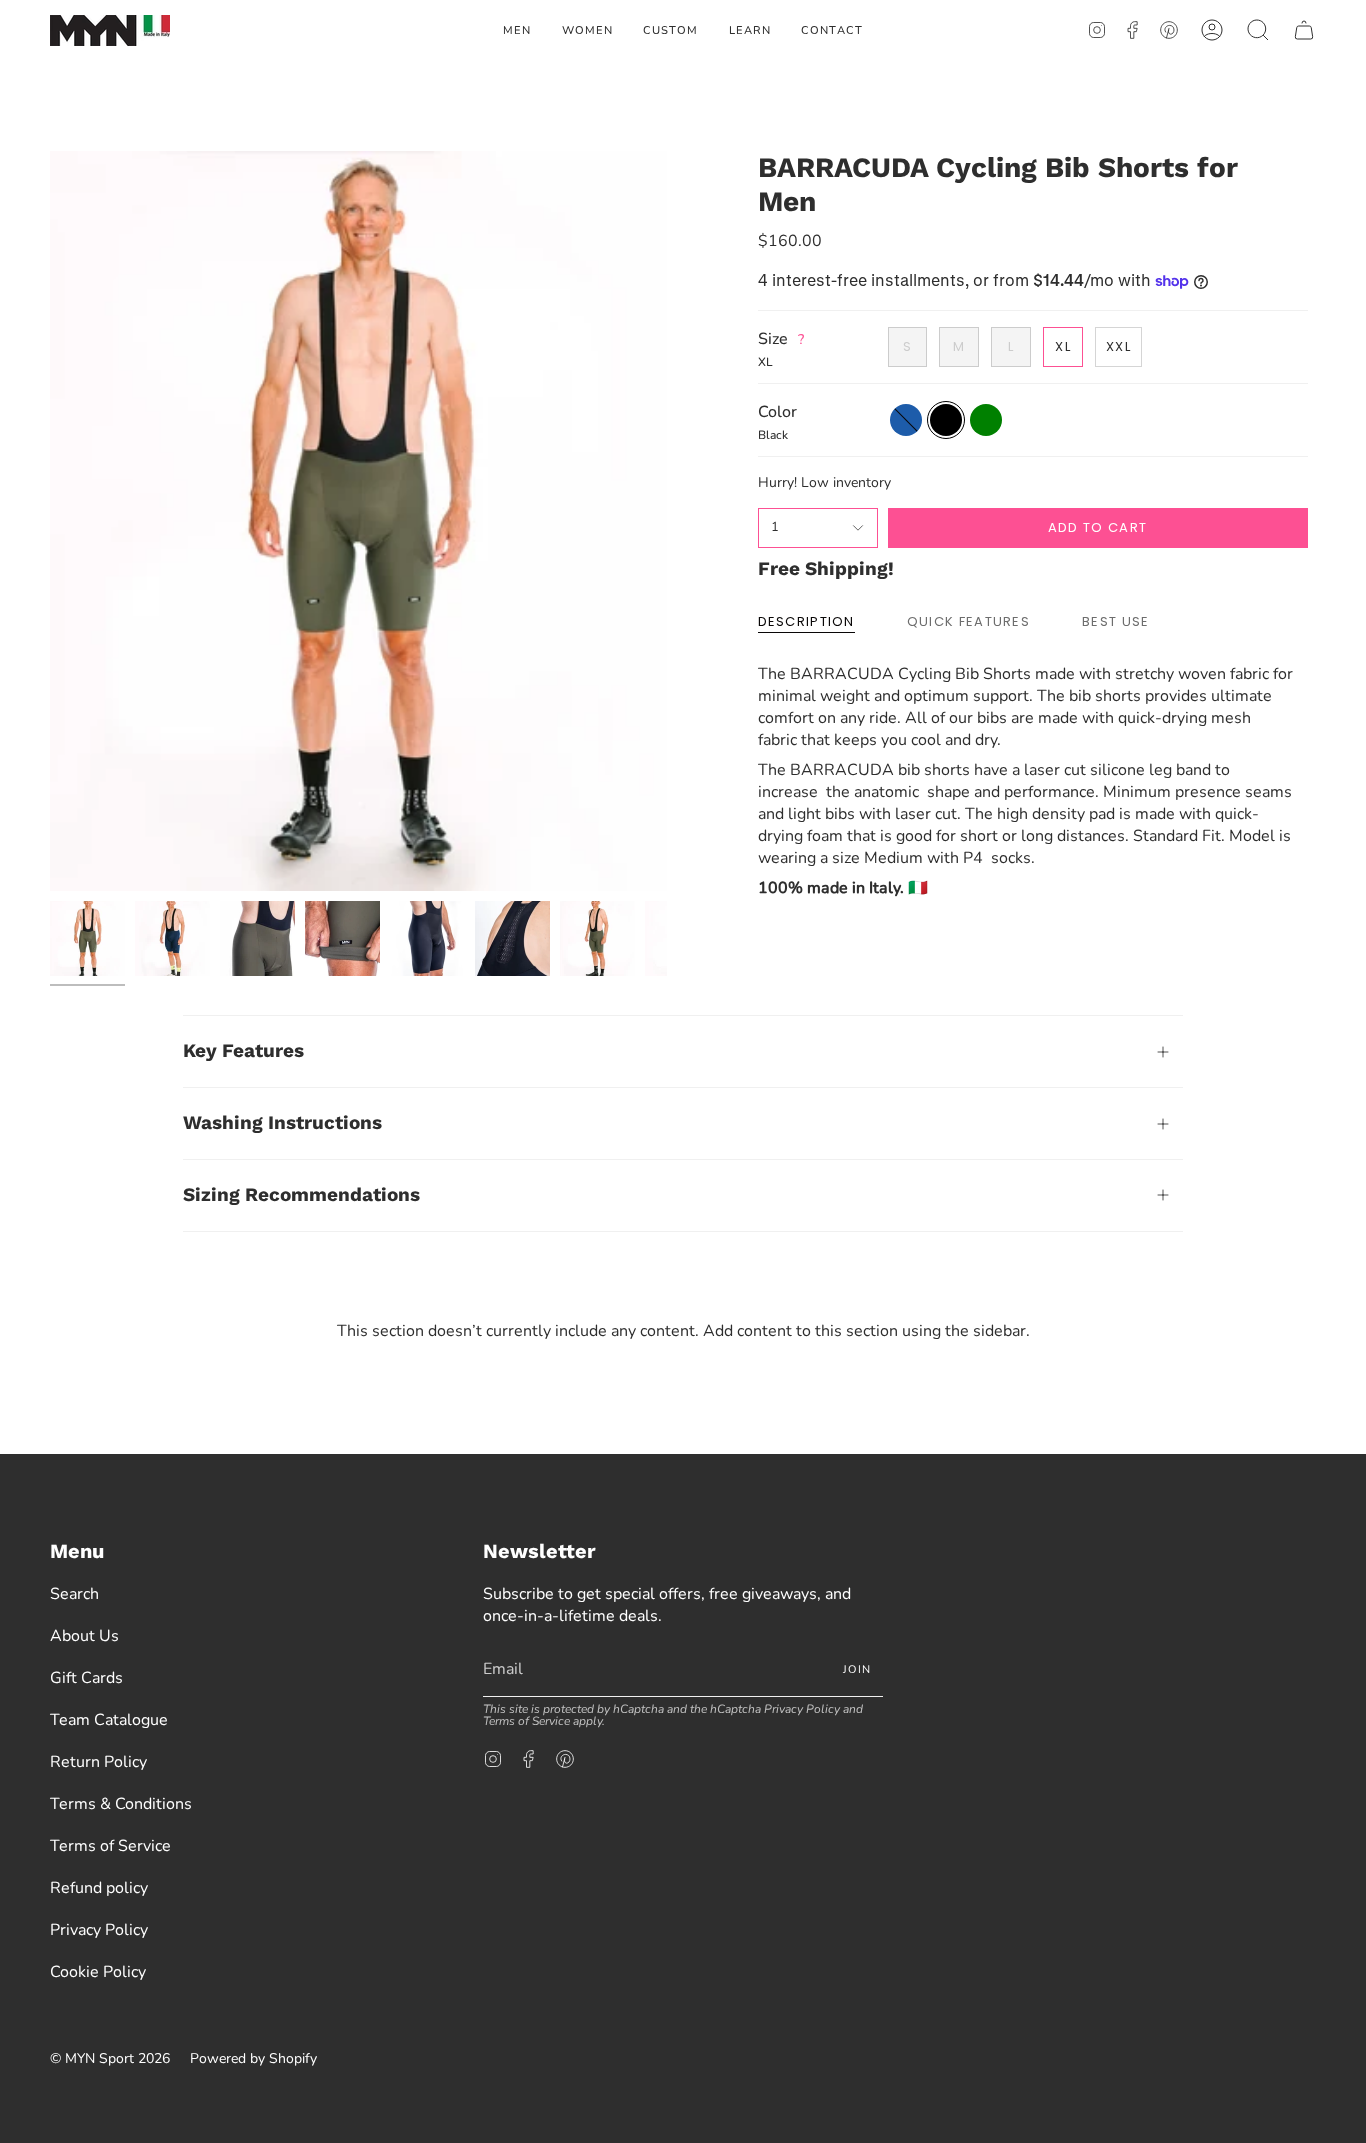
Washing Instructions (282, 1122)
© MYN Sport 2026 (110, 2058)
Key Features (243, 1050)
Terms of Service (110, 1846)
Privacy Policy (99, 1930)
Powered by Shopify (253, 2058)
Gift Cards (86, 1678)
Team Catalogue (109, 1720)
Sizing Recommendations (301, 1194)
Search (74, 1594)
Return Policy (98, 1762)
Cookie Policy (98, 1972)
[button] (517, 30)
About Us (84, 1636)
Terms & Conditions (121, 1804)
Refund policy (99, 1888)
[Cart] (1304, 30)
